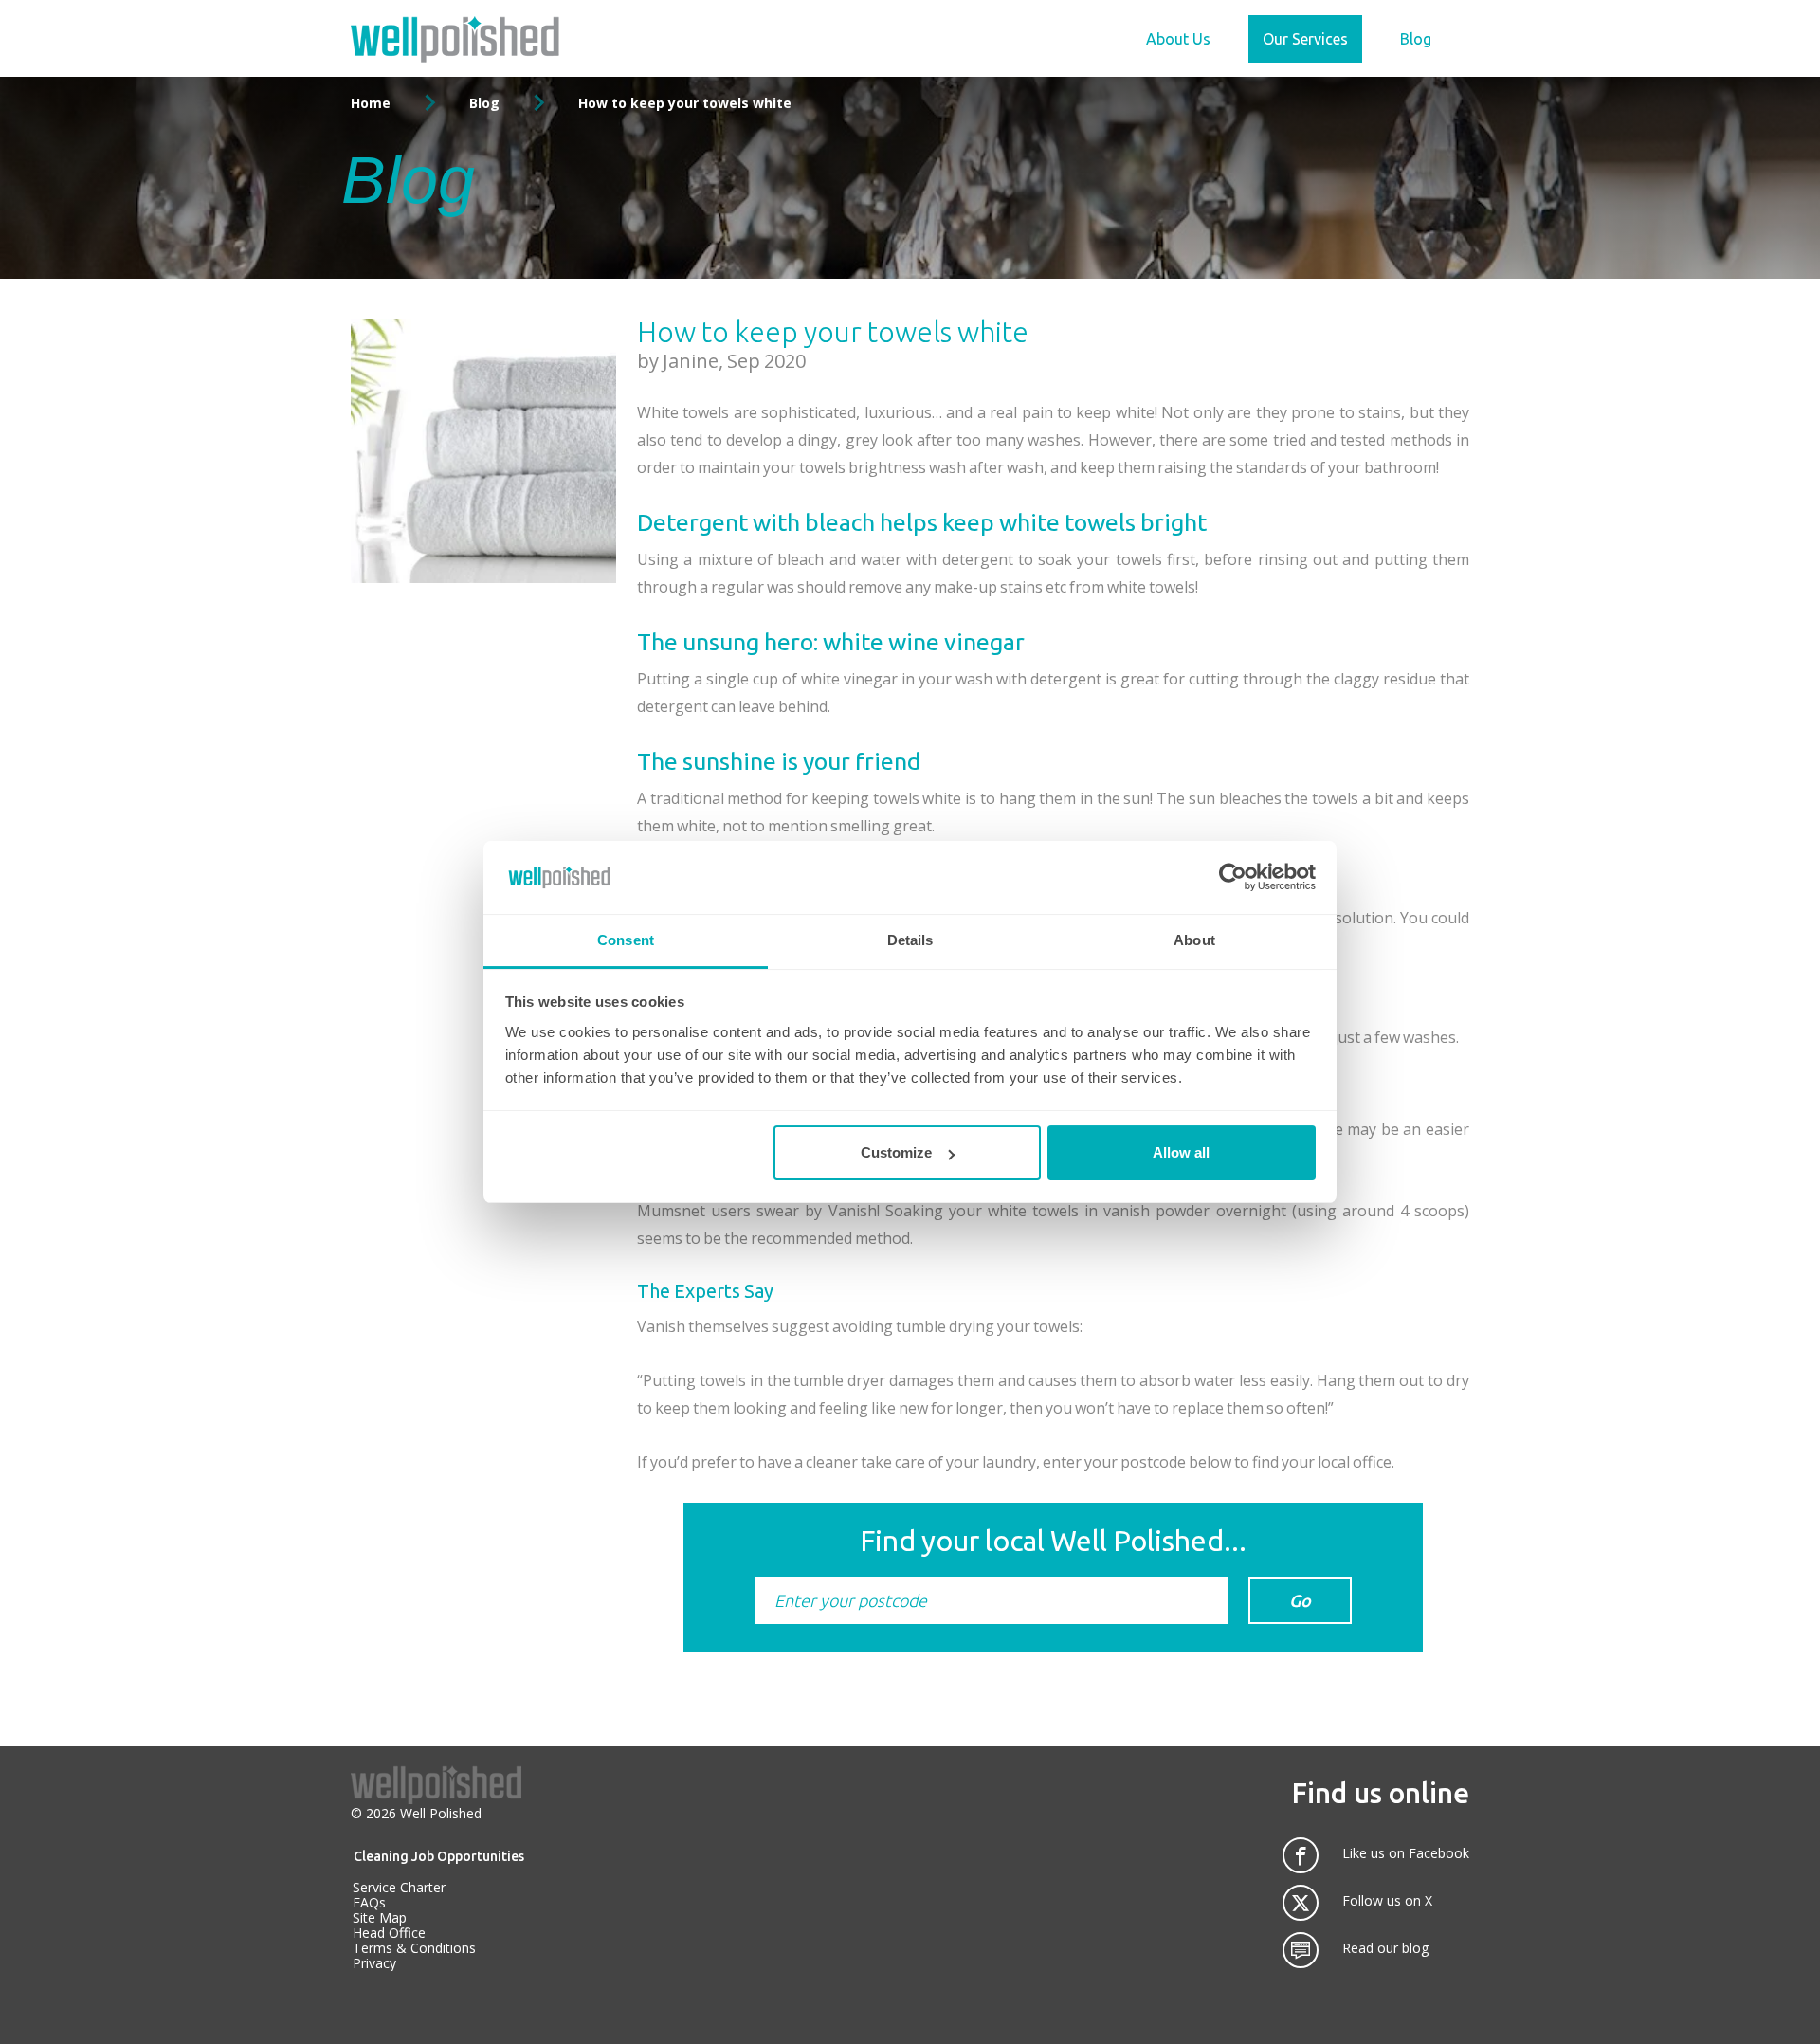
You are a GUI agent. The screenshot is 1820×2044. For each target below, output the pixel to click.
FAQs (369, 1902)
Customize (896, 1152)
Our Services (1305, 39)
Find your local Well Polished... (1053, 1541)
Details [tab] (910, 940)
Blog (1416, 39)
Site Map (380, 1917)
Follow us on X (1387, 1901)
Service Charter (399, 1887)
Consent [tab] (626, 940)
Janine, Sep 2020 (734, 361)
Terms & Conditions (414, 1948)
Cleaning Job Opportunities (439, 1856)
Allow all (1181, 1152)
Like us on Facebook (1406, 1853)
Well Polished (441, 1813)
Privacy (374, 1963)
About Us (1178, 39)
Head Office (389, 1933)
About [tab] (1194, 940)
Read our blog (1385, 1948)
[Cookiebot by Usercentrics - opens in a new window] (1233, 877)
